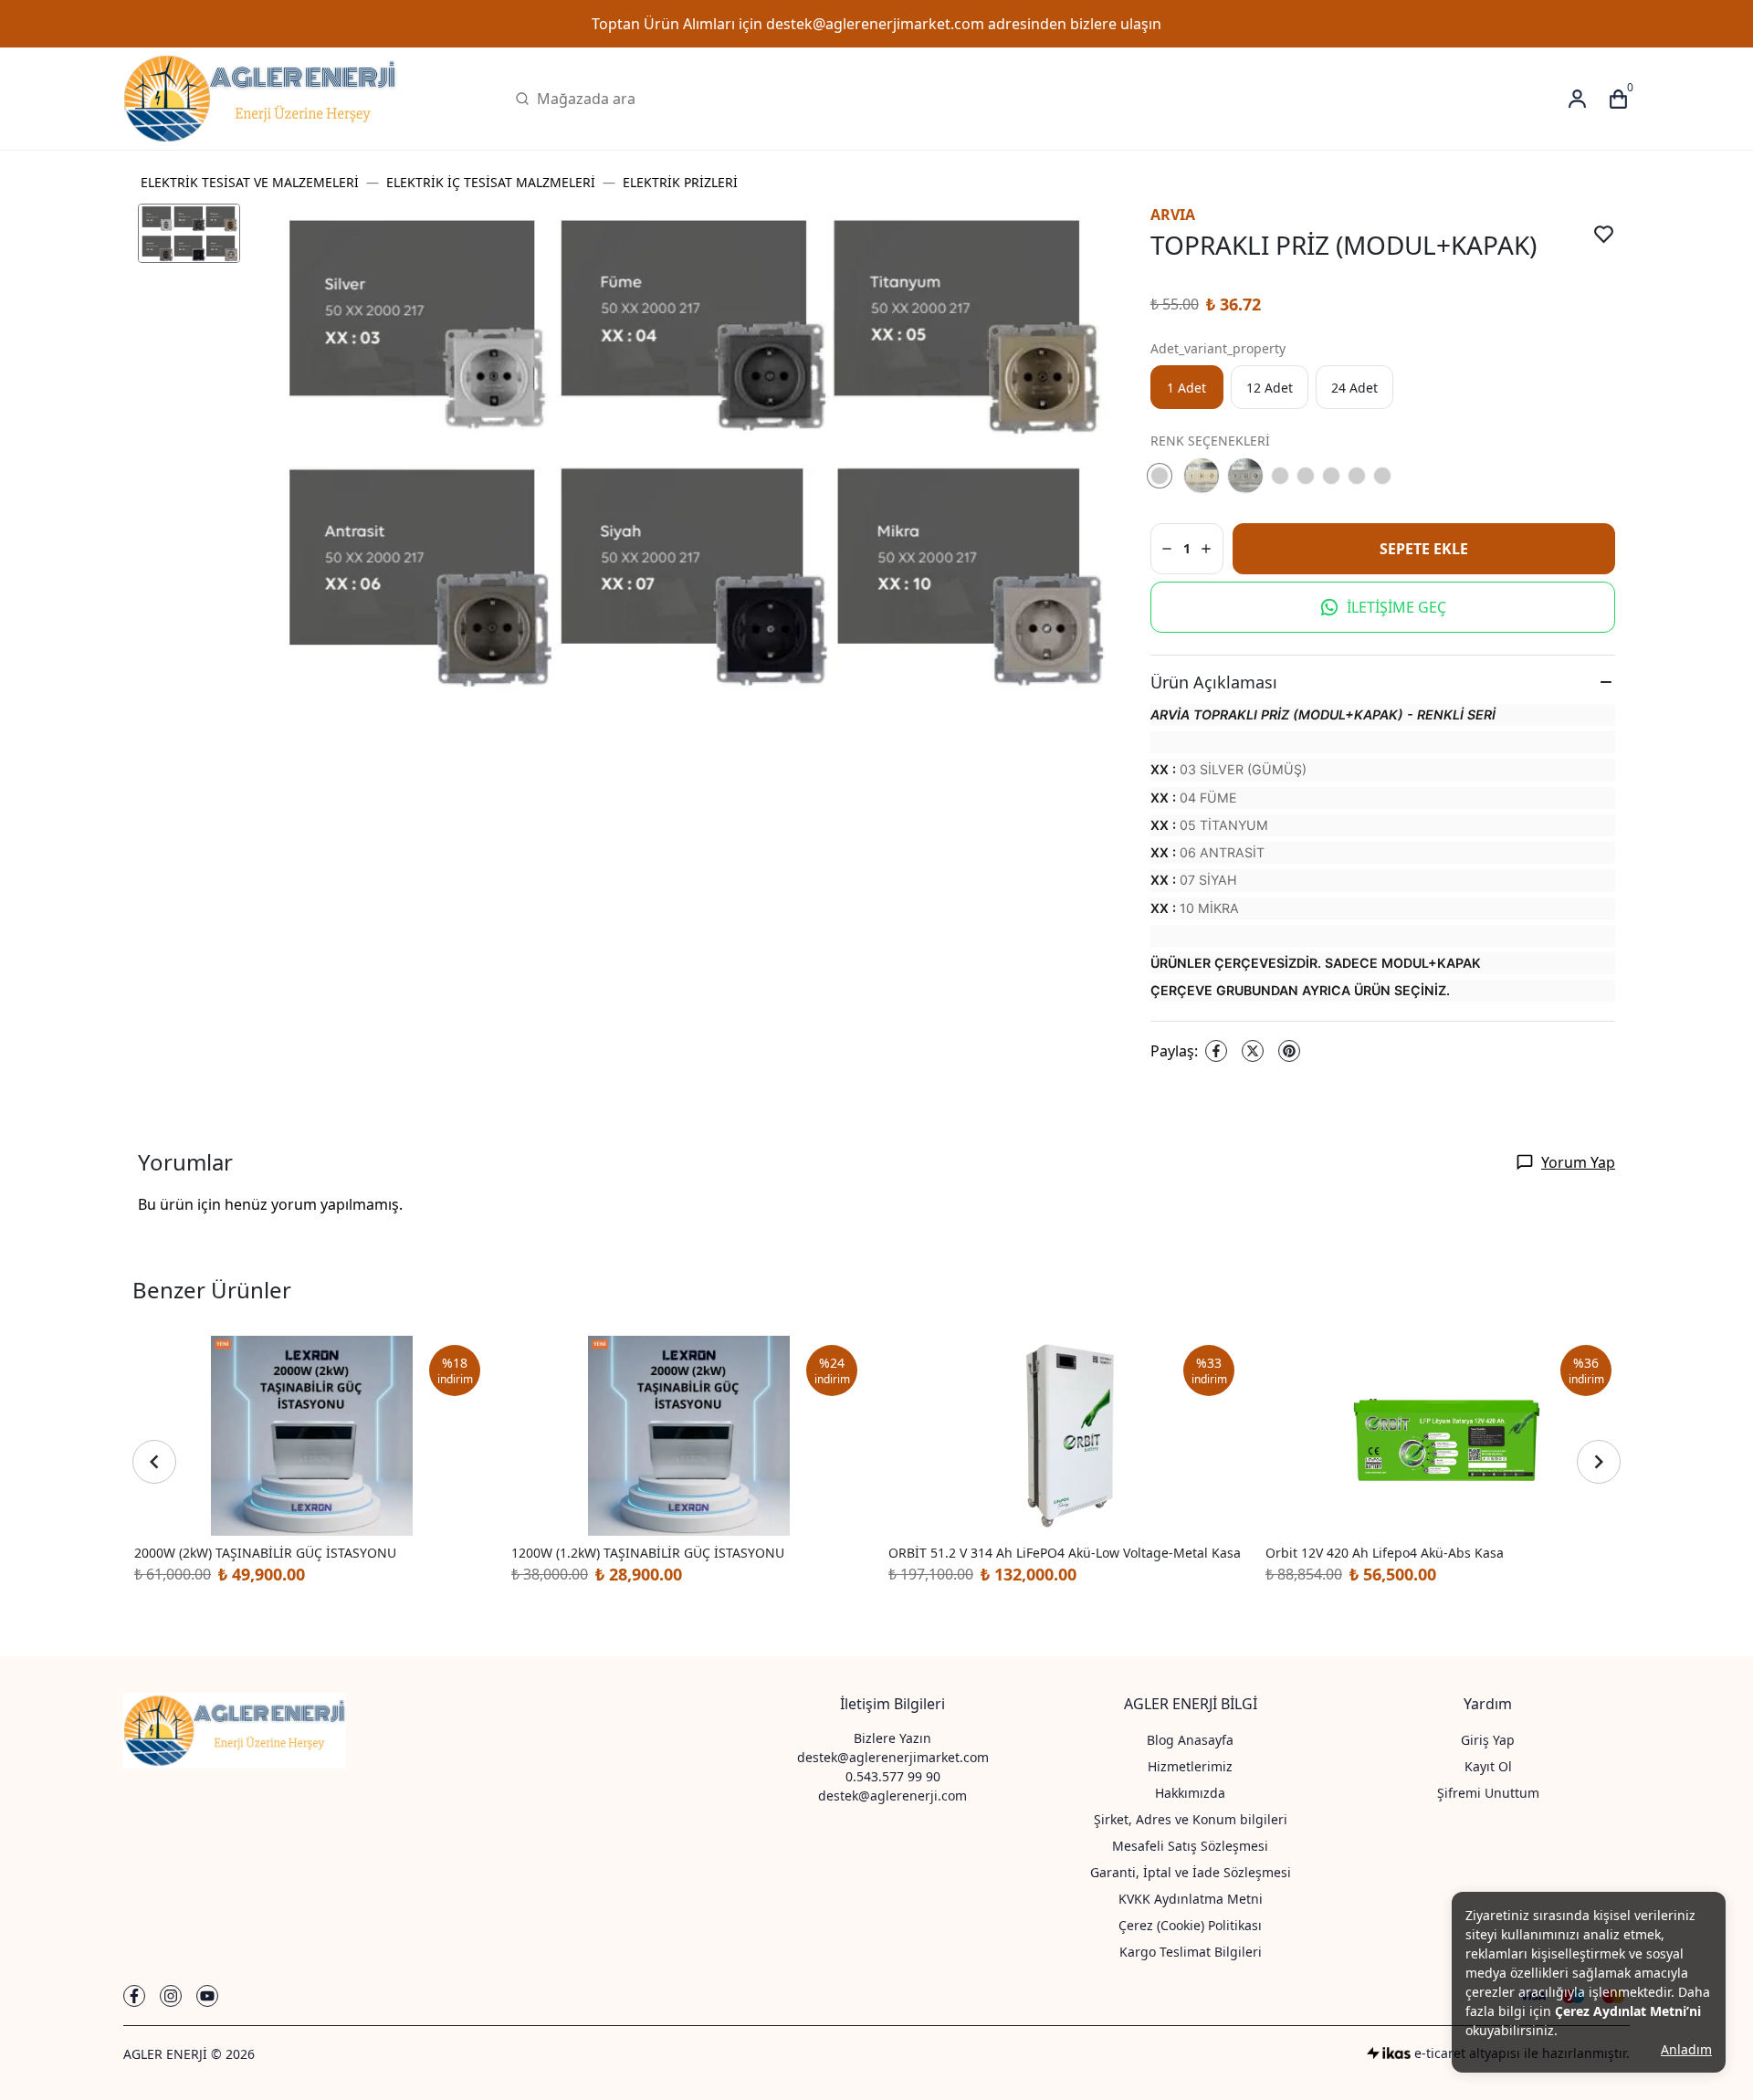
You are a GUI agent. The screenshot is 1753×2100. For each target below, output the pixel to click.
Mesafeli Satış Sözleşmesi (1190, 1846)
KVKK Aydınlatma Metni (1191, 1899)
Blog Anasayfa (1190, 1740)
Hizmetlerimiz (1190, 1766)
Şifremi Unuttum (1488, 1793)
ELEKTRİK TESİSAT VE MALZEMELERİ (250, 182)
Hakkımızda (1190, 1793)
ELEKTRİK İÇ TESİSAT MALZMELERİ (491, 182)
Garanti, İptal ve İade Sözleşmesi (1191, 1872)
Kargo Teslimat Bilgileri (1191, 1952)
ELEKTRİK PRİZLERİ (680, 182)
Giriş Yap (1488, 1740)
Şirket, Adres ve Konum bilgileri (1191, 1819)
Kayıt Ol (1488, 1766)
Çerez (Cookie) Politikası (1190, 1925)
